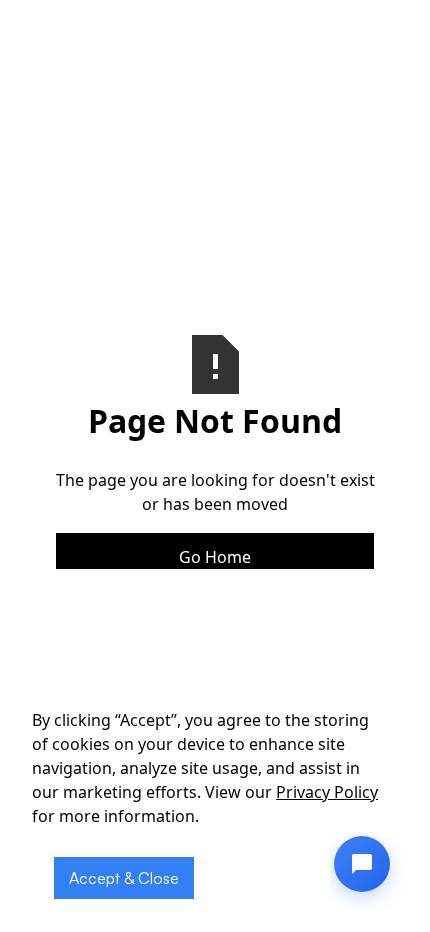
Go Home (215, 557)
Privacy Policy (327, 792)
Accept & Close (124, 878)
